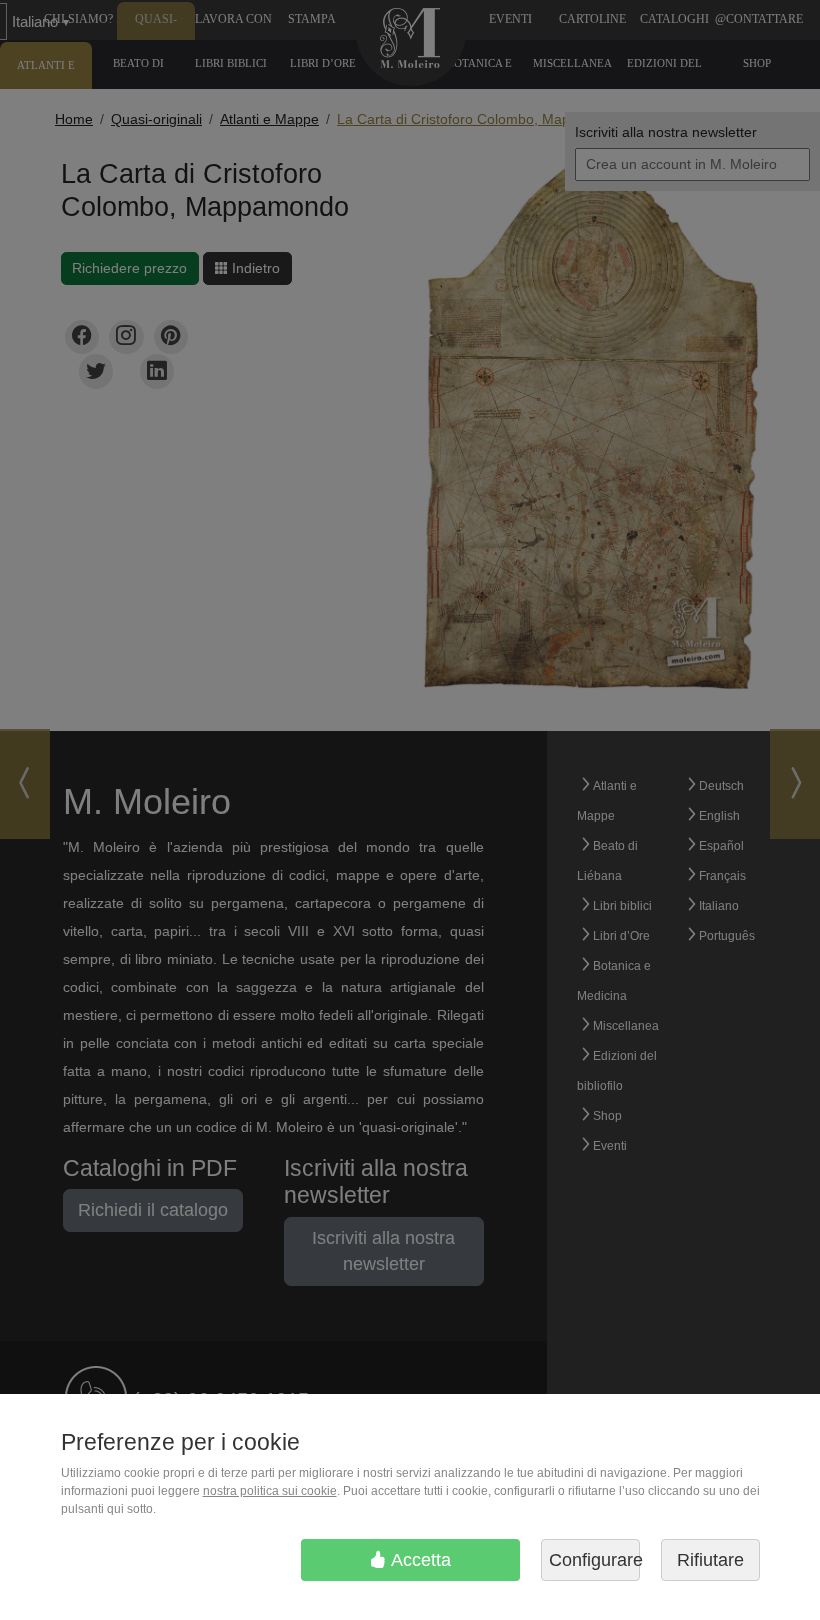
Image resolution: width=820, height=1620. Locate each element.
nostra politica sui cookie (270, 1491)
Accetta (419, 1560)
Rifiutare (710, 1560)
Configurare (594, 1560)
